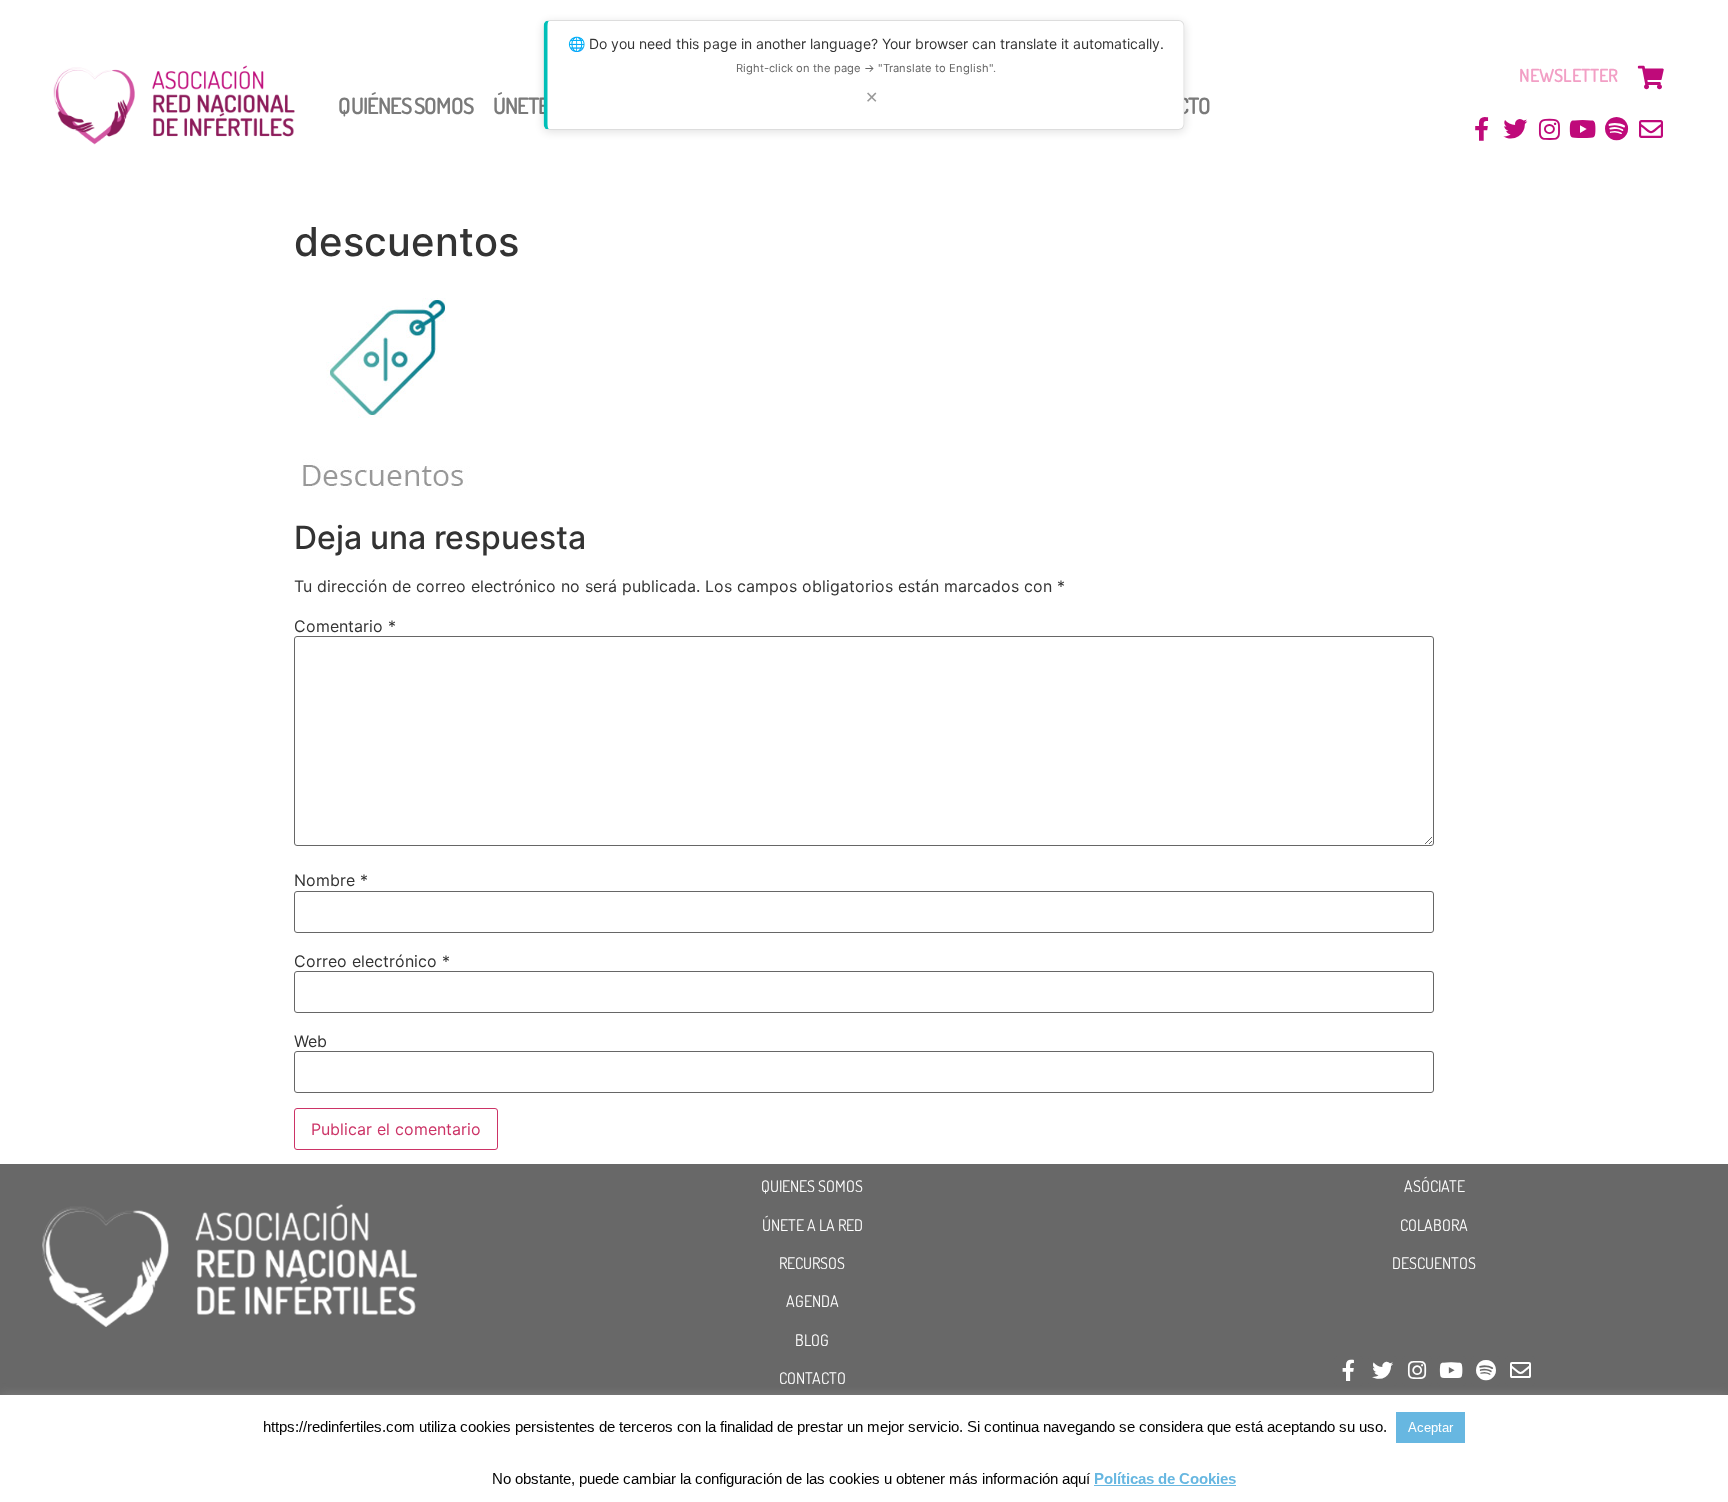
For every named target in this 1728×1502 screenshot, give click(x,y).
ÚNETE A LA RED (812, 1225)
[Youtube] (1583, 129)
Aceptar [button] (1430, 1427)
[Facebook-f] (1481, 129)
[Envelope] (1650, 129)
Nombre (331, 880)
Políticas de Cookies (1165, 1478)
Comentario (345, 626)
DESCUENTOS (1434, 1263)
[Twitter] (1515, 129)
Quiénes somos (405, 105)
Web (310, 1041)
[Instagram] (1549, 129)
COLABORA (1434, 1225)
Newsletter (1568, 75)
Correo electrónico (372, 961)
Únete (521, 105)
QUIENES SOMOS (812, 1186)
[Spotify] (1616, 129)
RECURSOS (812, 1263)
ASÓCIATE (1434, 1186)
